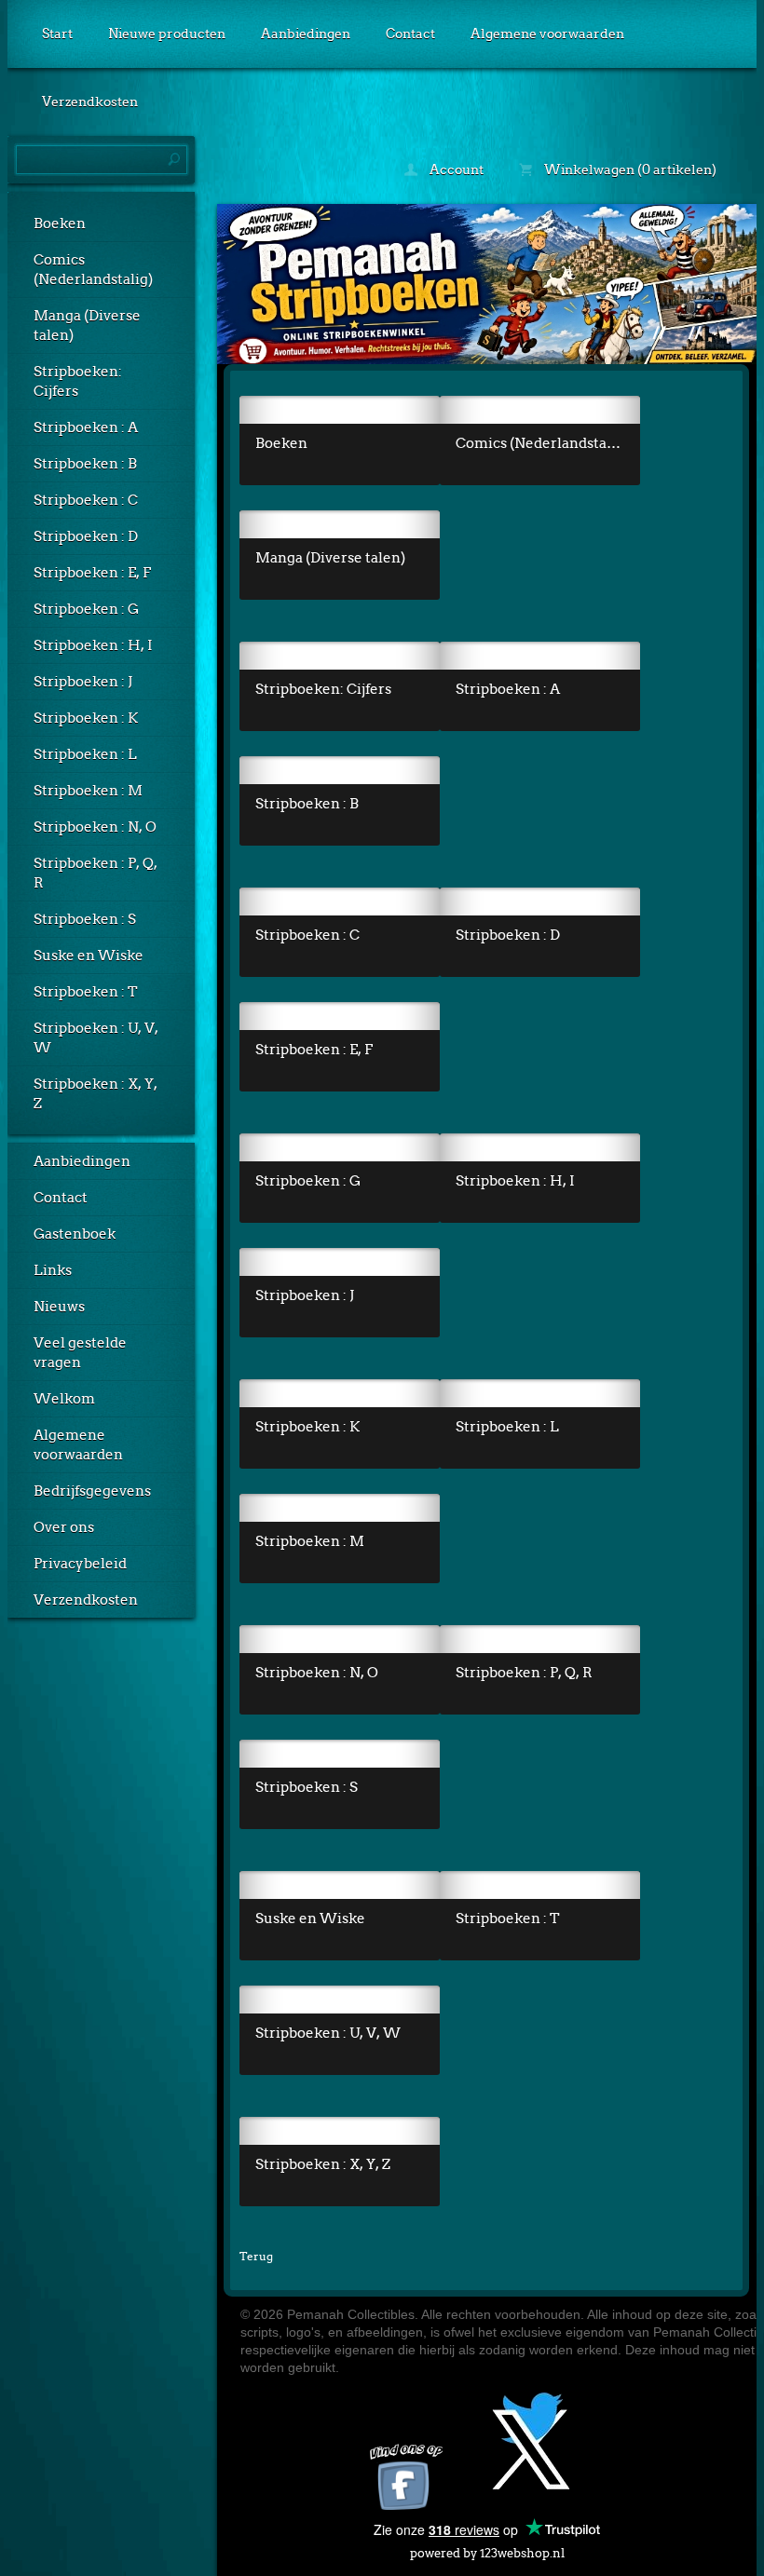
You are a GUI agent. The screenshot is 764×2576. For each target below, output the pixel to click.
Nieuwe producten (167, 34)
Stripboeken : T (86, 992)
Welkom (64, 1399)
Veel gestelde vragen (80, 1353)
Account (455, 169)
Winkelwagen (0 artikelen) (629, 169)
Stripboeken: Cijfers (78, 381)
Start (57, 34)
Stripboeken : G (86, 609)
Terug (256, 2256)
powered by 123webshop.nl (487, 2553)
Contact (410, 34)
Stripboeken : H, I (93, 645)
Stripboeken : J (83, 682)
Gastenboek (75, 1234)
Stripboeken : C (86, 500)
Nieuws (59, 1307)
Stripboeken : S (85, 919)
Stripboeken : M (88, 791)
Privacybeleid (80, 1564)
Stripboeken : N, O (95, 827)
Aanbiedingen (306, 34)
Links (53, 1270)
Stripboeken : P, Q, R (95, 873)
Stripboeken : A (86, 427)
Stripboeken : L (85, 754)
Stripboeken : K (86, 718)
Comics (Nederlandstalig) (93, 270)
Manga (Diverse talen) (87, 325)
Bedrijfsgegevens (92, 1491)
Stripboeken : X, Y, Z (95, 1094)
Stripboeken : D (86, 536)
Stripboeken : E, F (92, 573)
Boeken (60, 224)
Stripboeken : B (85, 464)
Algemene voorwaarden (547, 34)
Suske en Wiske (89, 956)
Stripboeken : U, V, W (96, 1038)
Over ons (64, 1527)
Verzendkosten (90, 102)
